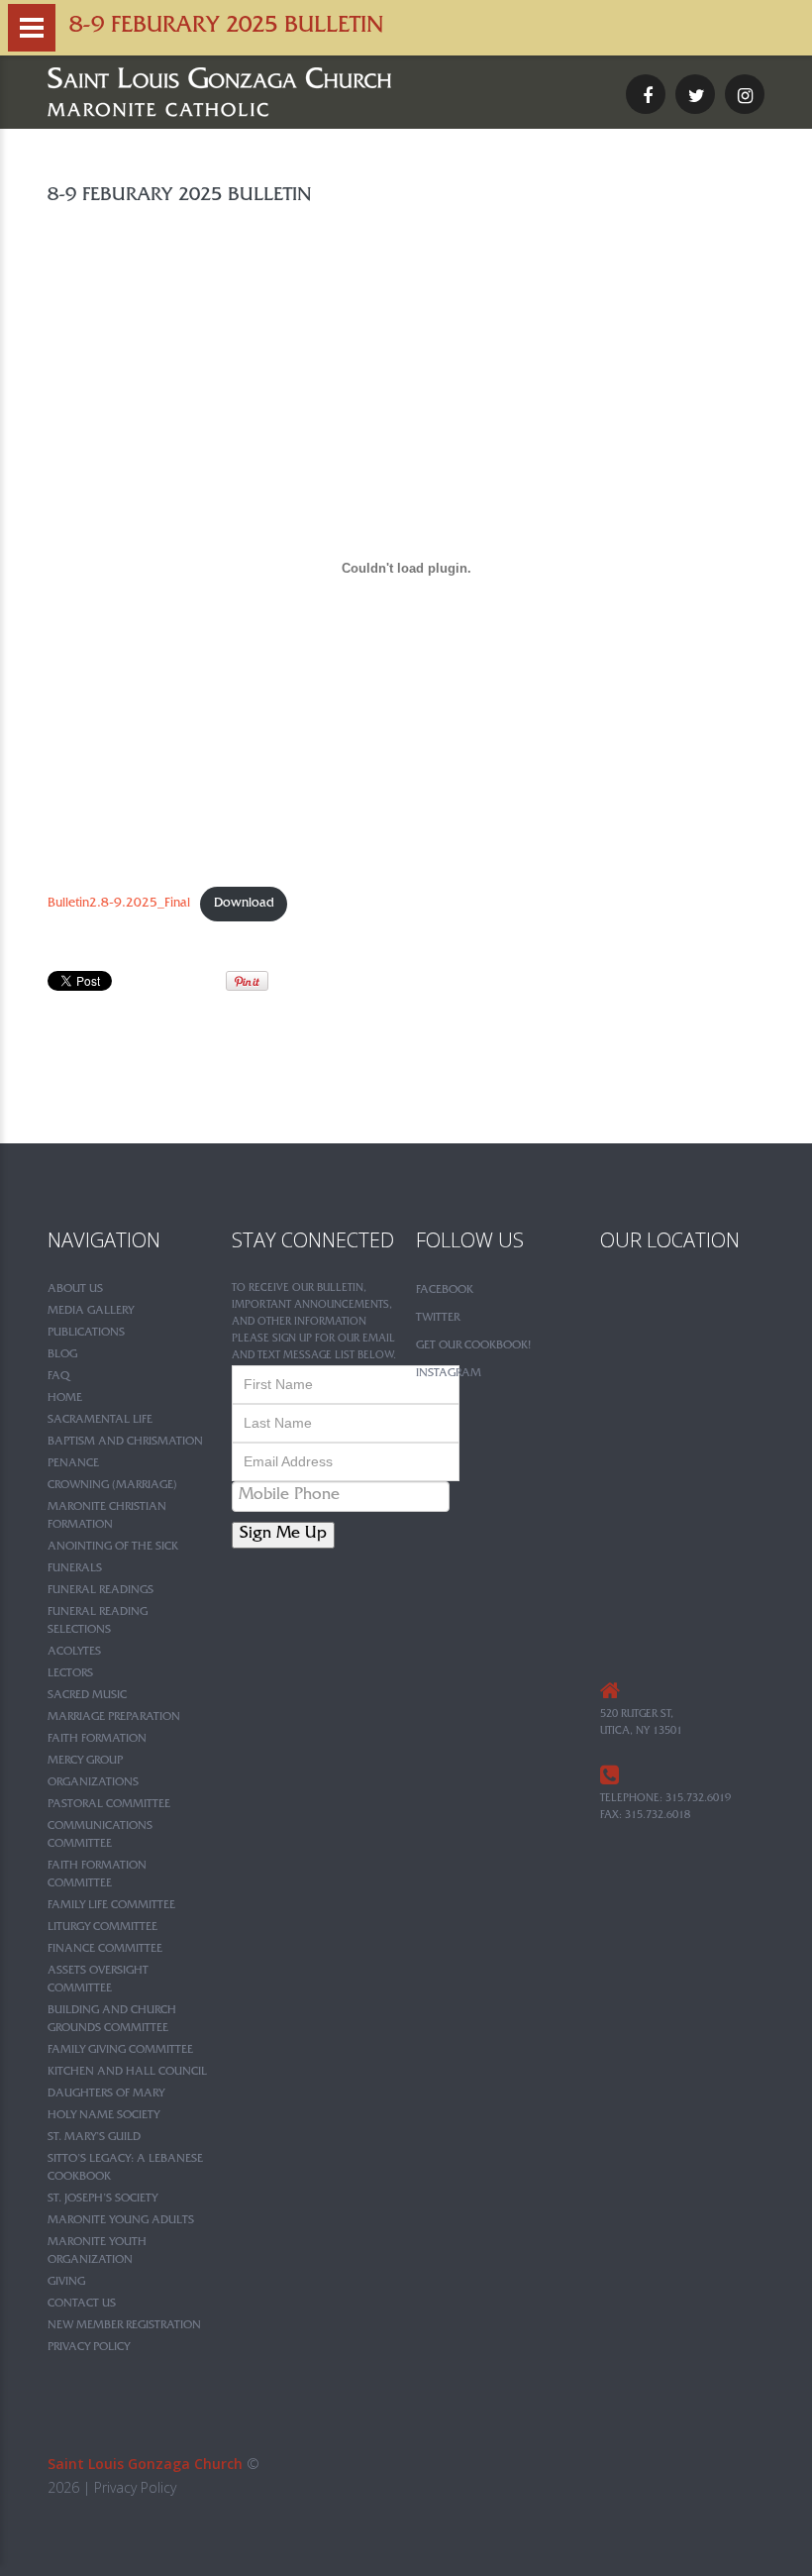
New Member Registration (124, 2326)
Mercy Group (85, 1762)
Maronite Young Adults (121, 2221)
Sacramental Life (100, 1421)
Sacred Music (87, 1696)
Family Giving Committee (120, 2051)
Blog (62, 1355)
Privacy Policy (89, 2348)
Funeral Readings (101, 1591)
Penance (73, 1464)
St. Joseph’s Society (102, 2200)
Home (65, 1399)
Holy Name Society (103, 2116)
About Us (75, 1290)
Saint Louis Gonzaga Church (145, 2464)
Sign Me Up (283, 1535)
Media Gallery (91, 1312)
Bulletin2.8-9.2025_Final (119, 904)
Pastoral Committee (109, 1805)
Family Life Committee (111, 1906)
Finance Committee (105, 1950)
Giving (66, 2283)
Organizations (93, 1783)
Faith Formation (97, 1740)
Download (244, 904)
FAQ (58, 1377)
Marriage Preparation (114, 1718)
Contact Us (82, 2305)
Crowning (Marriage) (112, 1486)
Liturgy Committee (102, 1928)
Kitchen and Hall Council (127, 2073)
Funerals (75, 1569)
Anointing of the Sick (113, 1548)
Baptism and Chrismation (125, 1443)
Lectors (70, 1674)
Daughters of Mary (106, 2094)
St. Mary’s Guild (94, 2138)
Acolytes (74, 1653)
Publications (86, 1334)
